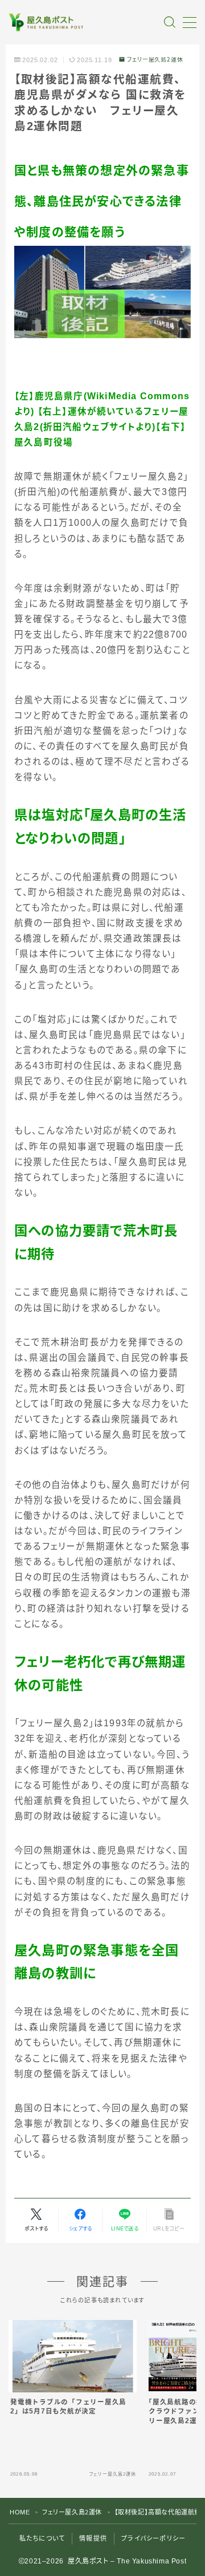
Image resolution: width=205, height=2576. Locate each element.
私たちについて (42, 2538)
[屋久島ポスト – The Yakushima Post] (47, 22)
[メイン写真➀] (102, 292)
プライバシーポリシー (153, 2538)
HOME (20, 2512)
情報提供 (93, 2538)
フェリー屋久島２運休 (155, 60)
